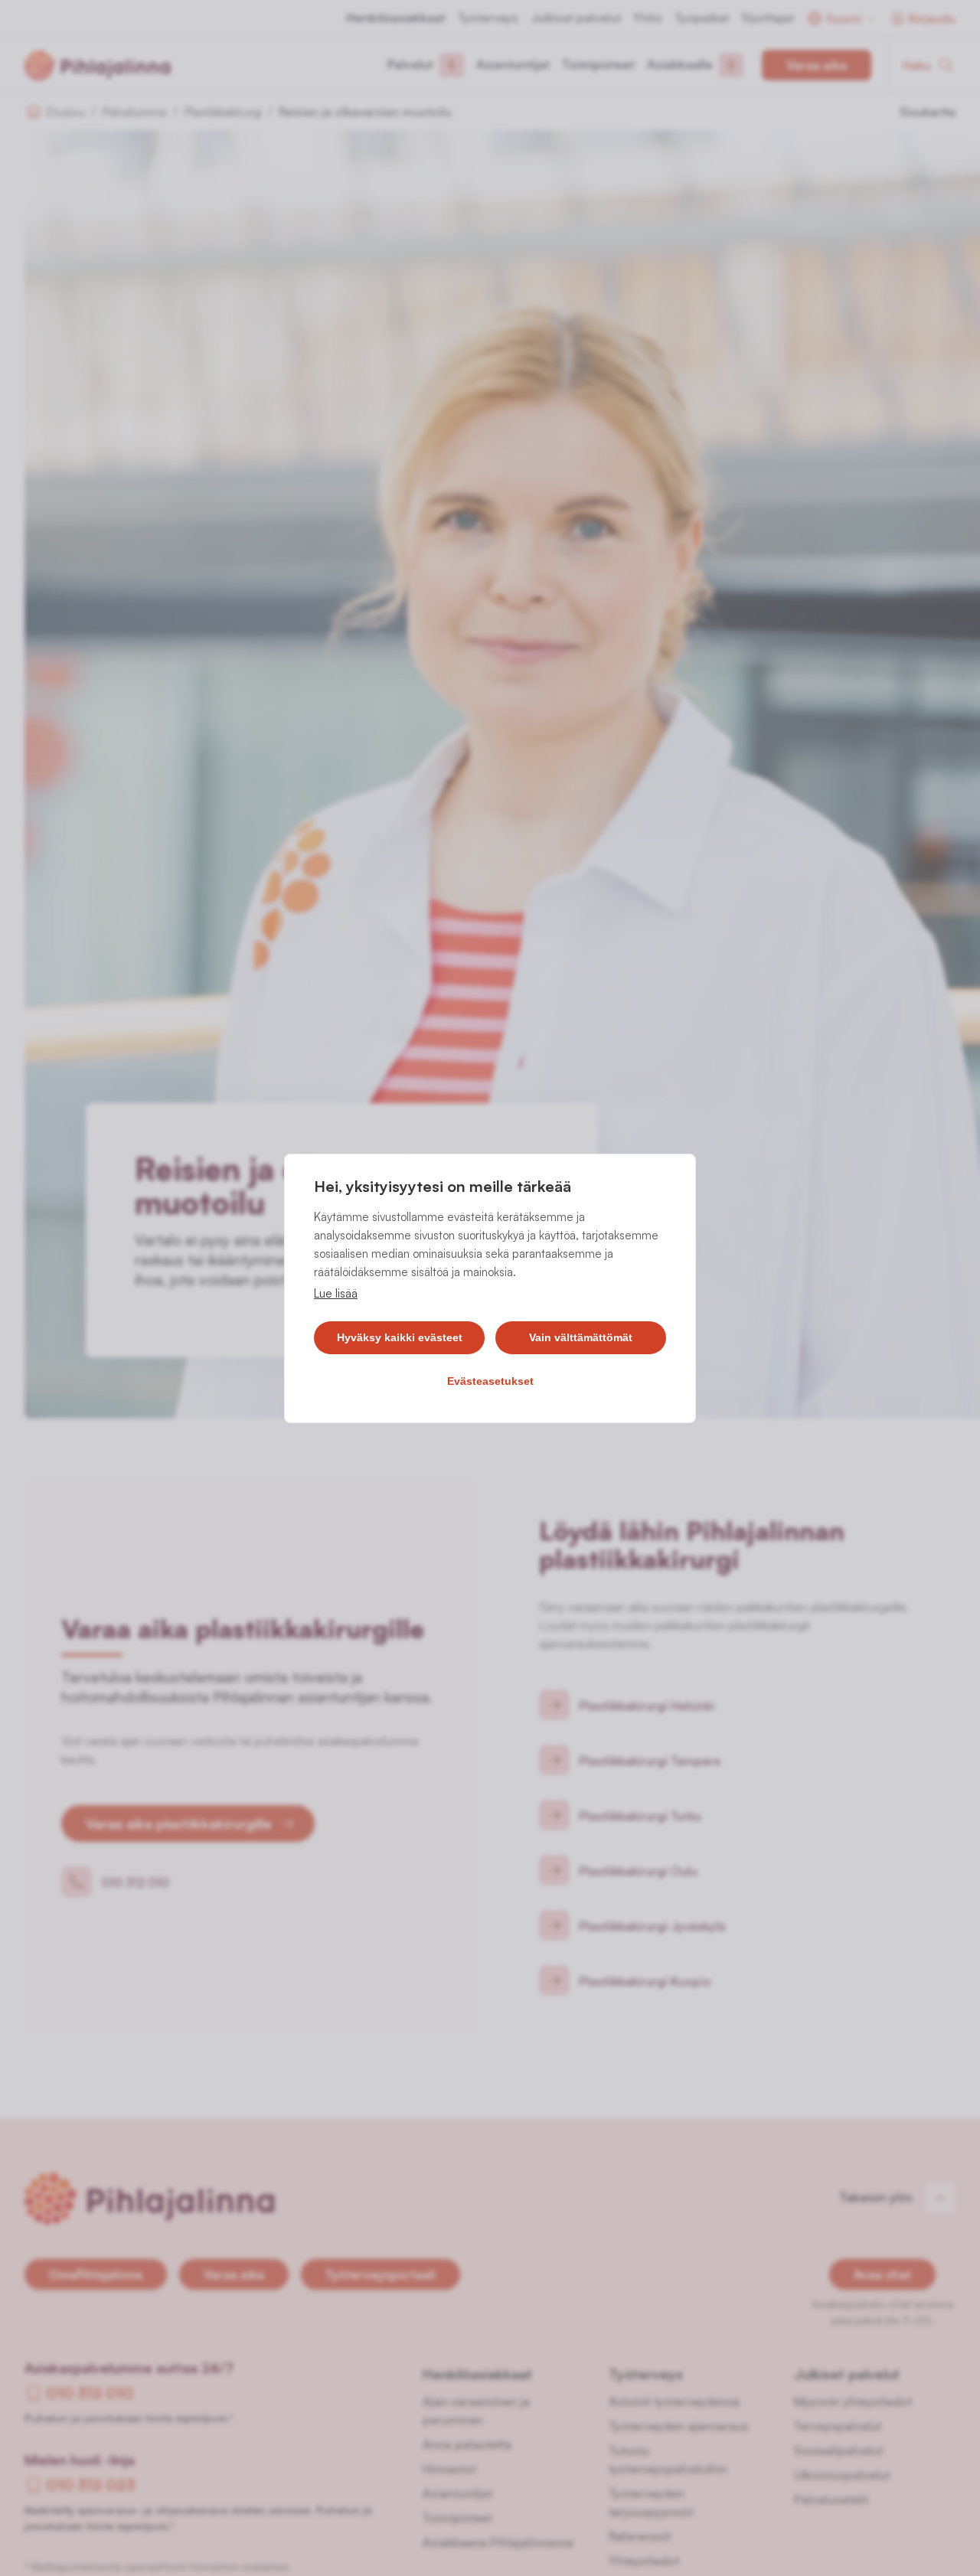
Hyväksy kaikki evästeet (400, 1337)
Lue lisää (336, 1293)
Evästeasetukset (490, 1381)
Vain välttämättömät (581, 1337)
